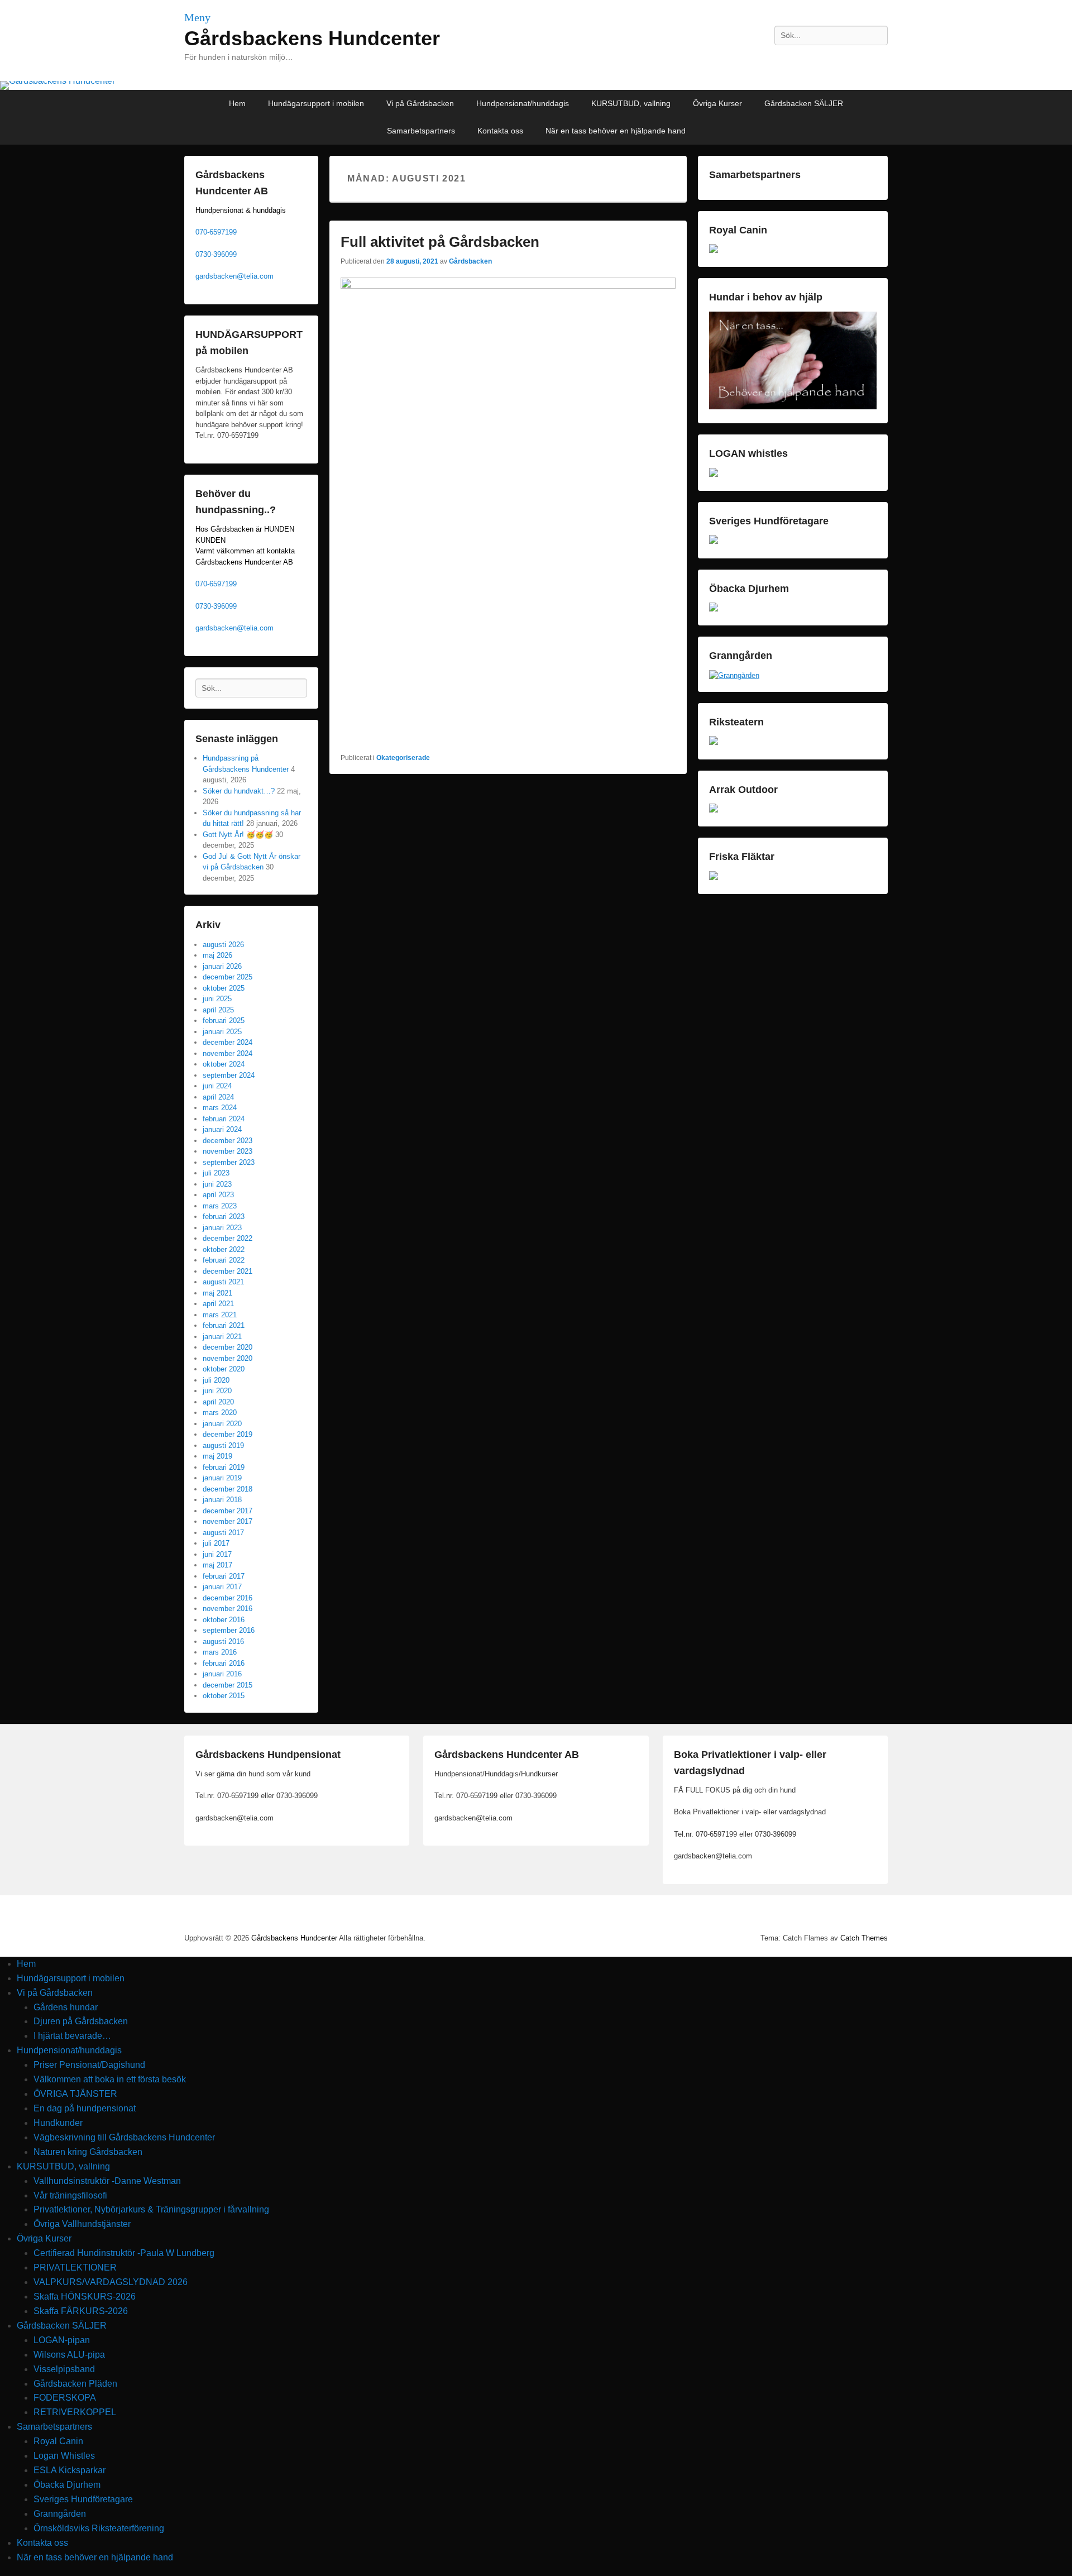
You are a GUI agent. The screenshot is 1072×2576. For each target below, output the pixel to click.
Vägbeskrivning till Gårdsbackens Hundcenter (124, 2137)
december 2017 (228, 1511)
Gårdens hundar (66, 2007)
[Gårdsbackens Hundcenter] (536, 85)
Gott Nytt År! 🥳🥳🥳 (238, 835)
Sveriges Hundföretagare (83, 2499)
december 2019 (228, 1434)
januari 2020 (222, 1424)
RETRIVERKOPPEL (75, 2412)
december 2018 (228, 1489)
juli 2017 (216, 1543)
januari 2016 (222, 1674)
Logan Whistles (64, 2456)
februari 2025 (224, 1021)
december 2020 (228, 1347)
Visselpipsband (64, 2369)
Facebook (829, 60)
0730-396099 (216, 254)
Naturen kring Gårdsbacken (88, 2152)
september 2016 (229, 1630)
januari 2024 (222, 1129)
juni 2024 (217, 1086)
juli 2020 (216, 1380)
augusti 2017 (223, 1533)
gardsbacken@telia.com (234, 276)
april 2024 (218, 1097)
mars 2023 (220, 1206)
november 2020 (228, 1358)
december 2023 (228, 1141)
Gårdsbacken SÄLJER (804, 103)
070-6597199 (216, 232)
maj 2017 (217, 1565)
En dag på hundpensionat (85, 2108)
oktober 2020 (224, 1369)
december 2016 (228, 1598)
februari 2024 (224, 1119)
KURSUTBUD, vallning (631, 103)
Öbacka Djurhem (67, 2485)
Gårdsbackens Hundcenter (312, 38)
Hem (237, 103)
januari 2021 (222, 1337)
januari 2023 (222, 1228)
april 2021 (218, 1304)
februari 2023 (224, 1217)
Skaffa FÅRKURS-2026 (81, 2311)
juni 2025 (217, 999)
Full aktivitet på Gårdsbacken (440, 242)
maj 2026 (217, 955)
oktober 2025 (224, 988)
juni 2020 (217, 1391)
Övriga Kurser (717, 103)
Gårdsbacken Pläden (75, 2384)
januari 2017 (222, 1587)
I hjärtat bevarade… (72, 2036)
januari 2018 (222, 1500)
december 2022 (228, 1238)
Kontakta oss (500, 131)
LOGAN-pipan (62, 2340)
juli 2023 (216, 1173)
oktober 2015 (224, 1696)
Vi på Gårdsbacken (420, 103)
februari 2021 (224, 1325)
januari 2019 (222, 1478)
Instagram (854, 60)
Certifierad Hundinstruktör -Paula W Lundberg (124, 2253)
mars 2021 (220, 1315)
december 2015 (228, 1685)
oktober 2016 (224, 1620)
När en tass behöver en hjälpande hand (616, 131)
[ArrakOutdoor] (714, 810)
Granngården (60, 2514)
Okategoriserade (403, 758)
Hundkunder (58, 2123)
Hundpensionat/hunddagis (523, 103)
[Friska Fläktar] (714, 878)
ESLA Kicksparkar (70, 2470)
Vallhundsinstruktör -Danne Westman (107, 2181)
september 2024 (229, 1075)
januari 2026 (222, 966)
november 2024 (228, 1053)
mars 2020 (220, 1413)
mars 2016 (220, 1652)
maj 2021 (217, 1293)
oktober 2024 (224, 1064)
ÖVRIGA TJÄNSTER (75, 2094)
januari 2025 (222, 1032)
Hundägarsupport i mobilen (316, 103)
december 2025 (228, 977)
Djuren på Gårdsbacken (81, 2021)
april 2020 (218, 1402)
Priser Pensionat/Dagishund (89, 2065)
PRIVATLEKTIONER (75, 2267)
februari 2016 (224, 1663)
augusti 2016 (223, 1641)
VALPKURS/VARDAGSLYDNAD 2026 (111, 2282)
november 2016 (228, 1609)
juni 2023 (217, 1184)
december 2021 (228, 1271)
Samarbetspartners (421, 131)
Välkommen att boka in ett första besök (110, 2079)
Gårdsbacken (470, 261)
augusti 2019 (223, 1445)
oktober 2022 (224, 1249)
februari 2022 (224, 1260)
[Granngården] (734, 675)
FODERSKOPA (65, 2398)
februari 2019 (224, 1467)
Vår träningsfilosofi (70, 2195)
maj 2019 (217, 1456)
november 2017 (228, 1521)
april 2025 (218, 1010)
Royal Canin (58, 2441)
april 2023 (218, 1195)
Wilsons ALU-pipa (69, 2355)
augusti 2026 (223, 945)
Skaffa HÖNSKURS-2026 (85, 2297)
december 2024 (228, 1042)
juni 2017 (217, 1554)
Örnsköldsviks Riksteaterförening (99, 2528)
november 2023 (228, 1151)
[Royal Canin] (714, 250)
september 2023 (229, 1162)
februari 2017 (224, 1576)
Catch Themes (864, 1938)
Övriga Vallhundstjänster (82, 2224)
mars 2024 (220, 1108)
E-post (878, 60)
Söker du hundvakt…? (239, 791)
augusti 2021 (223, 1282)
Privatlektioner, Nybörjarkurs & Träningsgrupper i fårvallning (151, 2209)
